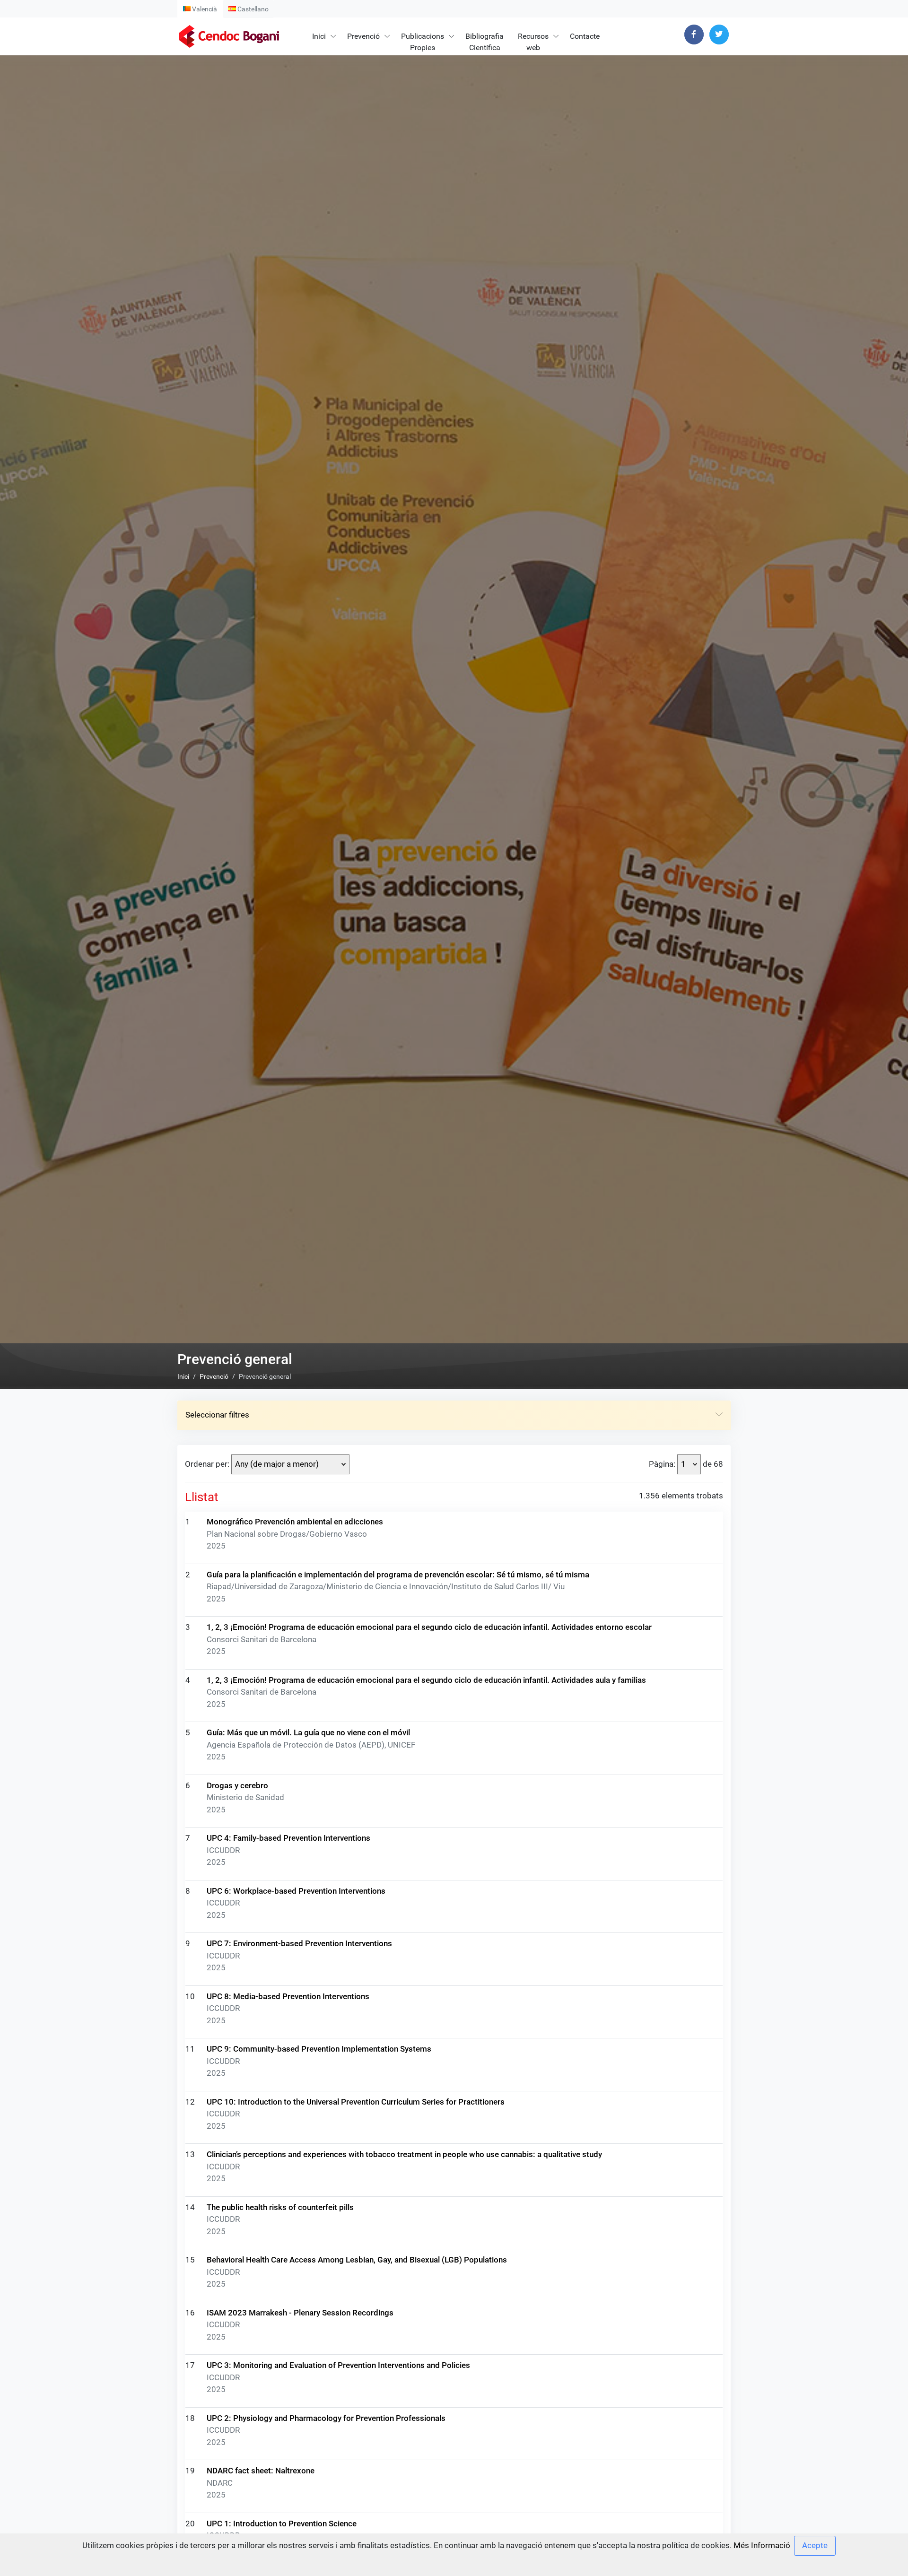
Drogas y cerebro (237, 1785)
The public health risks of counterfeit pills (280, 2207)
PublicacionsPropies (423, 42)
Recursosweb (533, 42)
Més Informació (762, 2545)
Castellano (252, 9)
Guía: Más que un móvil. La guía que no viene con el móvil (308, 1732)
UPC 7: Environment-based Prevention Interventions (299, 1943)
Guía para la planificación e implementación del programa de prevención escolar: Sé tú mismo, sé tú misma (398, 1575)
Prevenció (363, 36)
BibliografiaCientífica (485, 42)
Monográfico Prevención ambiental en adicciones (295, 1522)
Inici (319, 36)
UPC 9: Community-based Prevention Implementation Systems (319, 2049)
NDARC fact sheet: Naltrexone (261, 2471)
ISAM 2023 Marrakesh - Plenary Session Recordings (300, 2313)
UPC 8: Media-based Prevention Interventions (288, 1996)
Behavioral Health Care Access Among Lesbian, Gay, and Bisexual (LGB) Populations (357, 2260)
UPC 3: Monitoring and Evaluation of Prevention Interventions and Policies (338, 2365)
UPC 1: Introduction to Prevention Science (282, 2524)
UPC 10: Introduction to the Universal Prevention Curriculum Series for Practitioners (356, 2102)
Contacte (585, 36)
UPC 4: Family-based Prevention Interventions (288, 1838)
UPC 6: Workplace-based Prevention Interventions (296, 1891)
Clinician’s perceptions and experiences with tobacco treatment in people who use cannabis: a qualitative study (404, 2154)
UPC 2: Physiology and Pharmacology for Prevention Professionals (326, 2418)
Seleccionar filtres (217, 1415)
